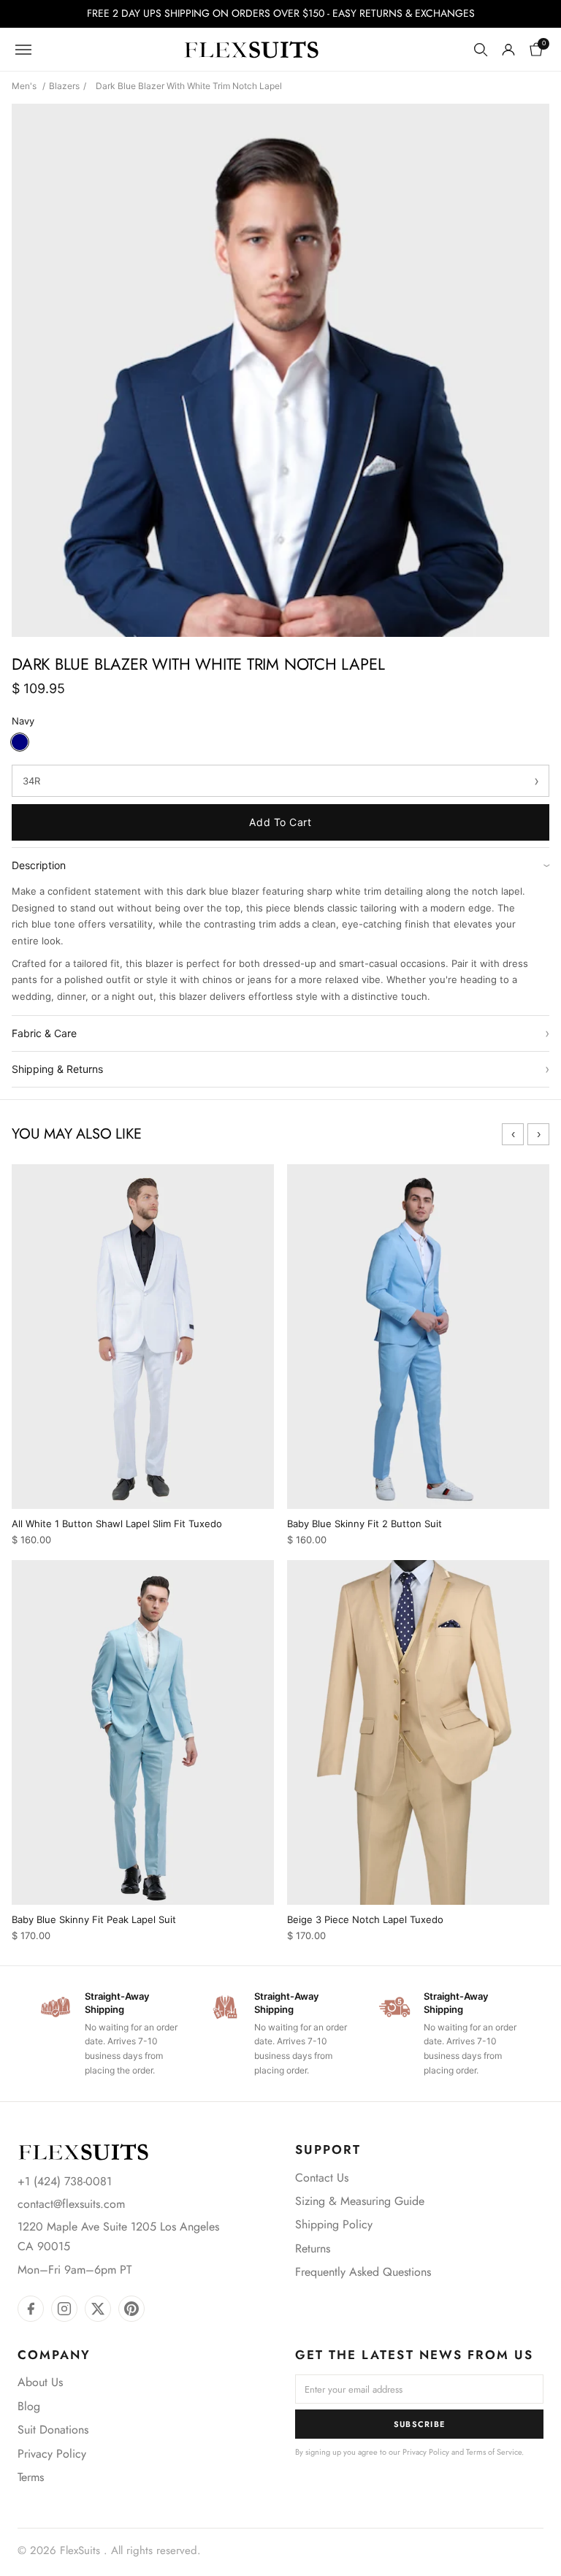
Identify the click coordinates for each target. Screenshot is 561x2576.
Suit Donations (53, 2430)
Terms (31, 2477)
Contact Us (322, 2178)
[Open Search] (481, 50)
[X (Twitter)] (98, 2309)
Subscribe (420, 2424)
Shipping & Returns (280, 1069)
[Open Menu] (23, 50)
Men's (24, 86)
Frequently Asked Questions (363, 2272)
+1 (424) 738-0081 (65, 2181)
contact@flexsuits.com (71, 2204)
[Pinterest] (131, 2309)
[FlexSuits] (83, 2152)
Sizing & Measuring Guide (360, 2201)
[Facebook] (31, 2309)
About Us (40, 2382)
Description (280, 865)
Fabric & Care (280, 1033)
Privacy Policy (52, 2454)
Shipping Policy (334, 2224)
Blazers (64, 86)
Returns (313, 2248)
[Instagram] (64, 2309)
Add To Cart (280, 822)
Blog (29, 2406)
